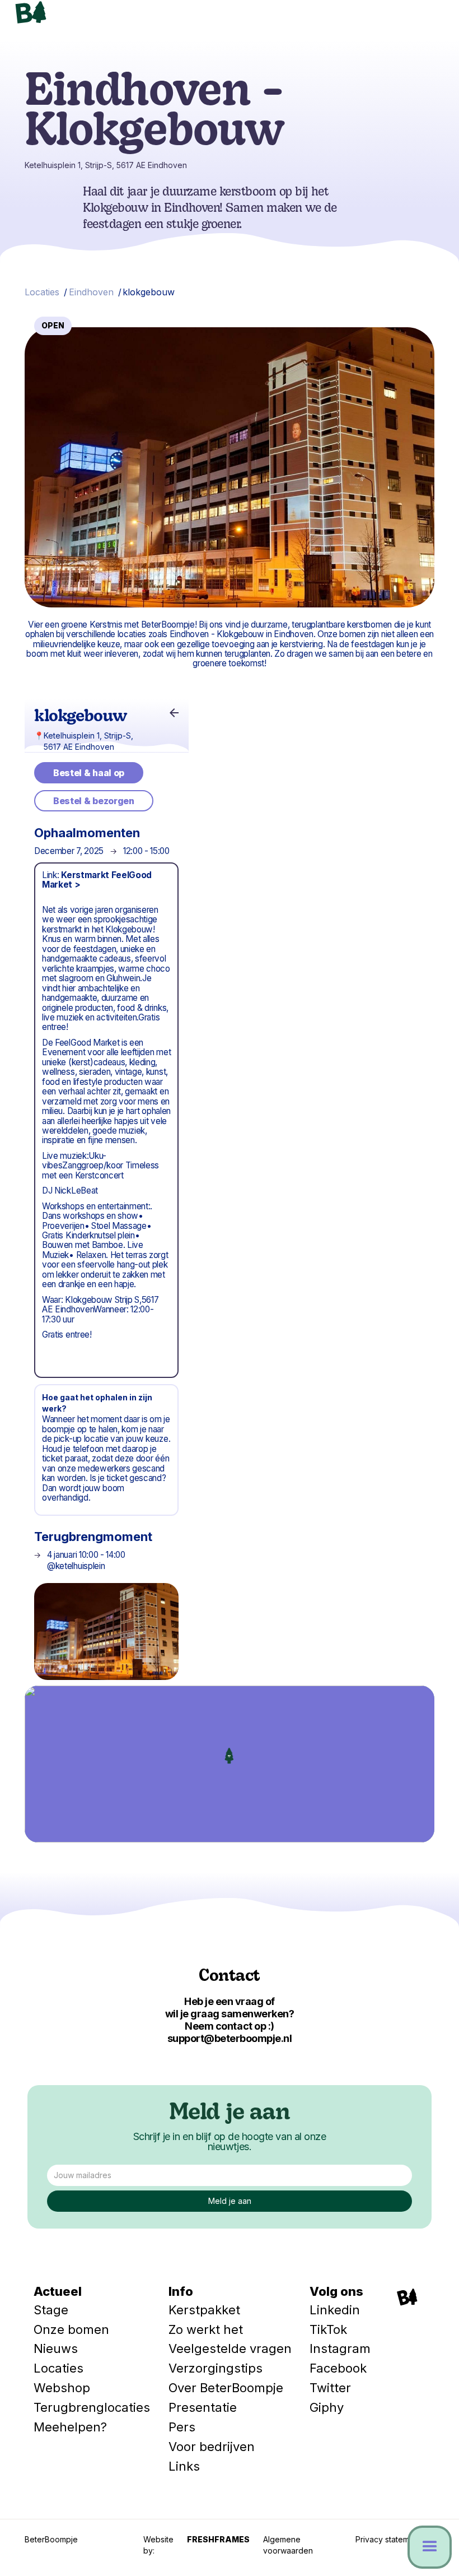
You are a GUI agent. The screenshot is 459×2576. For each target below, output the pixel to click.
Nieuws (56, 2348)
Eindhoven (91, 292)
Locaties (42, 292)
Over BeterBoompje (226, 2388)
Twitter (330, 2388)
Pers (182, 2427)
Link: (97, 880)
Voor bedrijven (212, 2447)
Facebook (338, 2368)
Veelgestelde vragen (230, 2348)
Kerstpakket (204, 2310)
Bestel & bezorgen (94, 801)
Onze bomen (71, 2329)
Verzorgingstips (216, 2368)
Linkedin (335, 2310)
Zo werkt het (206, 2329)
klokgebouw (149, 292)
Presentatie (203, 2407)
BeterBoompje (51, 2539)
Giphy (327, 2407)
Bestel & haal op (89, 773)
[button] (425, 20)
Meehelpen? (70, 2427)
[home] (82, 12)
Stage (51, 2310)
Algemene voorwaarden (288, 2545)
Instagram (340, 2348)
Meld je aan (230, 2114)
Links (184, 2466)
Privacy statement (388, 2539)
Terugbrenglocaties (92, 2407)
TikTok (328, 2329)
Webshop (62, 2388)
